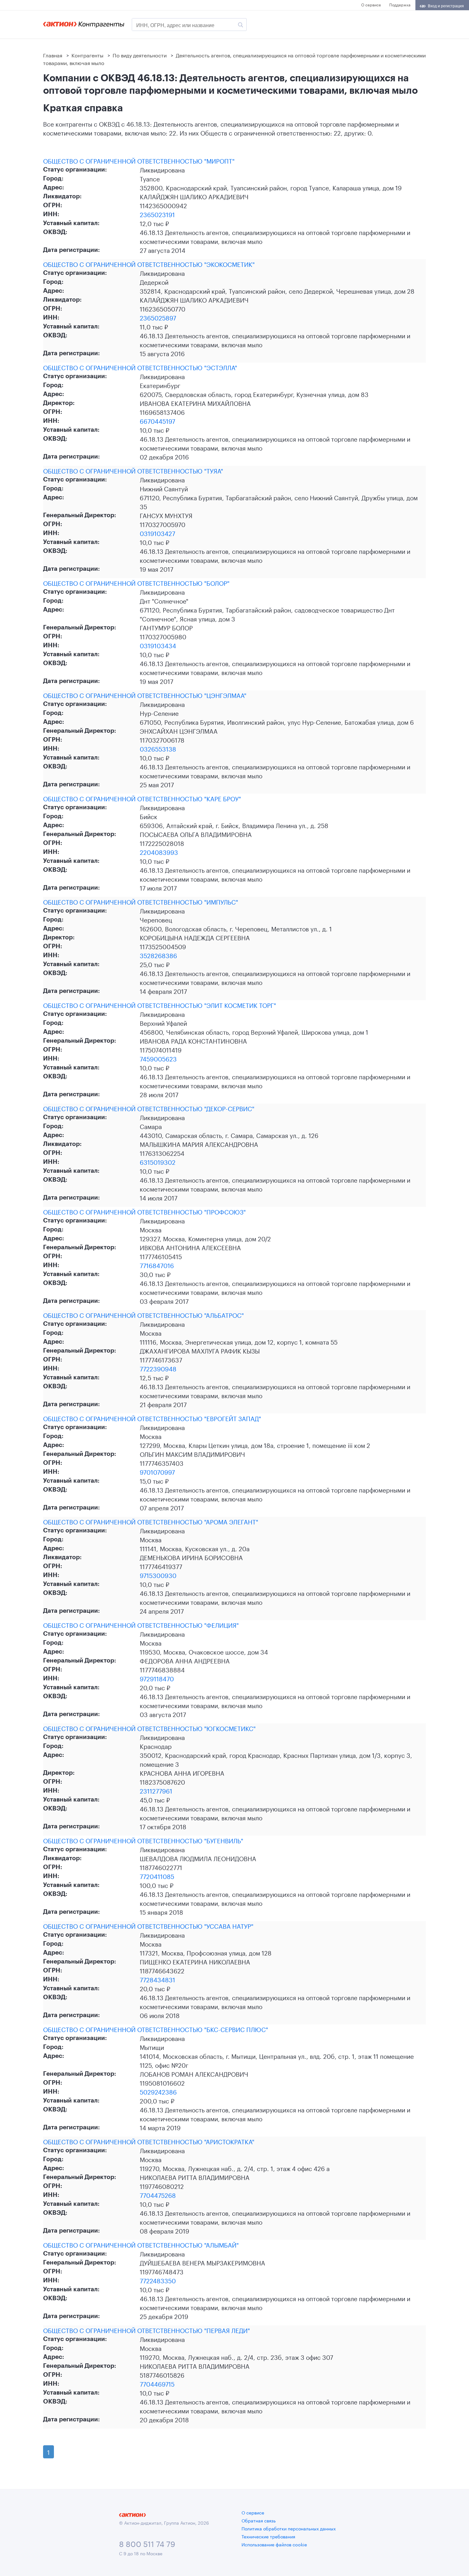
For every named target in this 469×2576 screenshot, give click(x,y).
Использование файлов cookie (274, 2544)
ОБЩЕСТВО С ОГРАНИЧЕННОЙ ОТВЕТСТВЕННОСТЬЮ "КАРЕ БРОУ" (142, 798)
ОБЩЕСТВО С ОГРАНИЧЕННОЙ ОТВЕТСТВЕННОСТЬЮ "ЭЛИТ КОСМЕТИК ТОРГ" (160, 1005)
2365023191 (157, 214)
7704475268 (158, 2195)
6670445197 (157, 421)
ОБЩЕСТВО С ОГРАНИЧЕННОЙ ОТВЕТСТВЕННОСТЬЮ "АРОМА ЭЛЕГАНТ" (151, 1521)
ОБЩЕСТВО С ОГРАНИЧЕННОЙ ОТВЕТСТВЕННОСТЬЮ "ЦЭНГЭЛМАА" (145, 695)
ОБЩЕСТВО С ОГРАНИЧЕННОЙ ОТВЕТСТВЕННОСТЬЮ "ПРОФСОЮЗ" (144, 1211)
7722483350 (158, 2280)
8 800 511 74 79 (147, 2543)
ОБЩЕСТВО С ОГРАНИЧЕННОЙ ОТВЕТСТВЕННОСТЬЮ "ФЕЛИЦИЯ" (141, 1625)
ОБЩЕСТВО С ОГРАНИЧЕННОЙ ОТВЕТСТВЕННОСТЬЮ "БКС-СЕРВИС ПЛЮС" (156, 2029)
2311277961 (156, 1790)
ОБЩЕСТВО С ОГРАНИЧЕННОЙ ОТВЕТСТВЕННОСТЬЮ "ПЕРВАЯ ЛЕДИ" (146, 2330)
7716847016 (157, 1265)
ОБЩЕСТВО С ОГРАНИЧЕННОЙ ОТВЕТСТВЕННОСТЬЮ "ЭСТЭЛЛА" (140, 367)
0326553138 (158, 748)
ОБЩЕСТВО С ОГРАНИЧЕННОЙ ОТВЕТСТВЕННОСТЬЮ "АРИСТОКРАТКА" (149, 2141)
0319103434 (158, 645)
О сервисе (371, 4)
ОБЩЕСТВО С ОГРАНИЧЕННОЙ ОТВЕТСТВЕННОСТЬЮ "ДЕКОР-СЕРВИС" (149, 1108)
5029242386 (158, 2091)
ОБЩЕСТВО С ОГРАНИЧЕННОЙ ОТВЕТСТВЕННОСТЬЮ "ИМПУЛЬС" (141, 901)
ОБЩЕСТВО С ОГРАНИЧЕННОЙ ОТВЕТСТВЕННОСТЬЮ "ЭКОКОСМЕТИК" (149, 264)
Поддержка (400, 4)
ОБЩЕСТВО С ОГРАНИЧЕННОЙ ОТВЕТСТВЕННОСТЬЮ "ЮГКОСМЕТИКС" (149, 1728)
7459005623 (158, 1058)
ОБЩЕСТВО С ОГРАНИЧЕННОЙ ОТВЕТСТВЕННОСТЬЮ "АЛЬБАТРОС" (143, 1315)
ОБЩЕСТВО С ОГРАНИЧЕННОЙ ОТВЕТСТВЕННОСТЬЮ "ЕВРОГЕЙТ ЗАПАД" (152, 1418)
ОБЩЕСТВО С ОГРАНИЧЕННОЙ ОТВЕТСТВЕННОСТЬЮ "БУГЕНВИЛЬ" (143, 1840)
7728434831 (157, 1979)
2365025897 (158, 317)
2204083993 (159, 852)
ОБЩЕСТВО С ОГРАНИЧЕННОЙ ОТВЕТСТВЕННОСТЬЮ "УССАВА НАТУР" (148, 1926)
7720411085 (157, 1876)
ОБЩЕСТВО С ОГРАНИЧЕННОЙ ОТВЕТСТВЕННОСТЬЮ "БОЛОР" (136, 583)
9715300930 (158, 1575)
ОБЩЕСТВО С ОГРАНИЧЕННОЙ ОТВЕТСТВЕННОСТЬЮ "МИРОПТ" (139, 160)
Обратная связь (259, 2520)
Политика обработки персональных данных (289, 2528)
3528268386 (158, 955)
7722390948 (158, 1368)
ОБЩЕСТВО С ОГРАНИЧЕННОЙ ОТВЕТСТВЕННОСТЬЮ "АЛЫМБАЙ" (141, 2244)
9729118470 (157, 1678)
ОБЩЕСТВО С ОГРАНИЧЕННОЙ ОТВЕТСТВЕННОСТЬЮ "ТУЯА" (133, 470)
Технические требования (268, 2536)
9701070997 (157, 1471)
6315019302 (158, 1162)
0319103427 (157, 533)
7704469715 (157, 2383)
